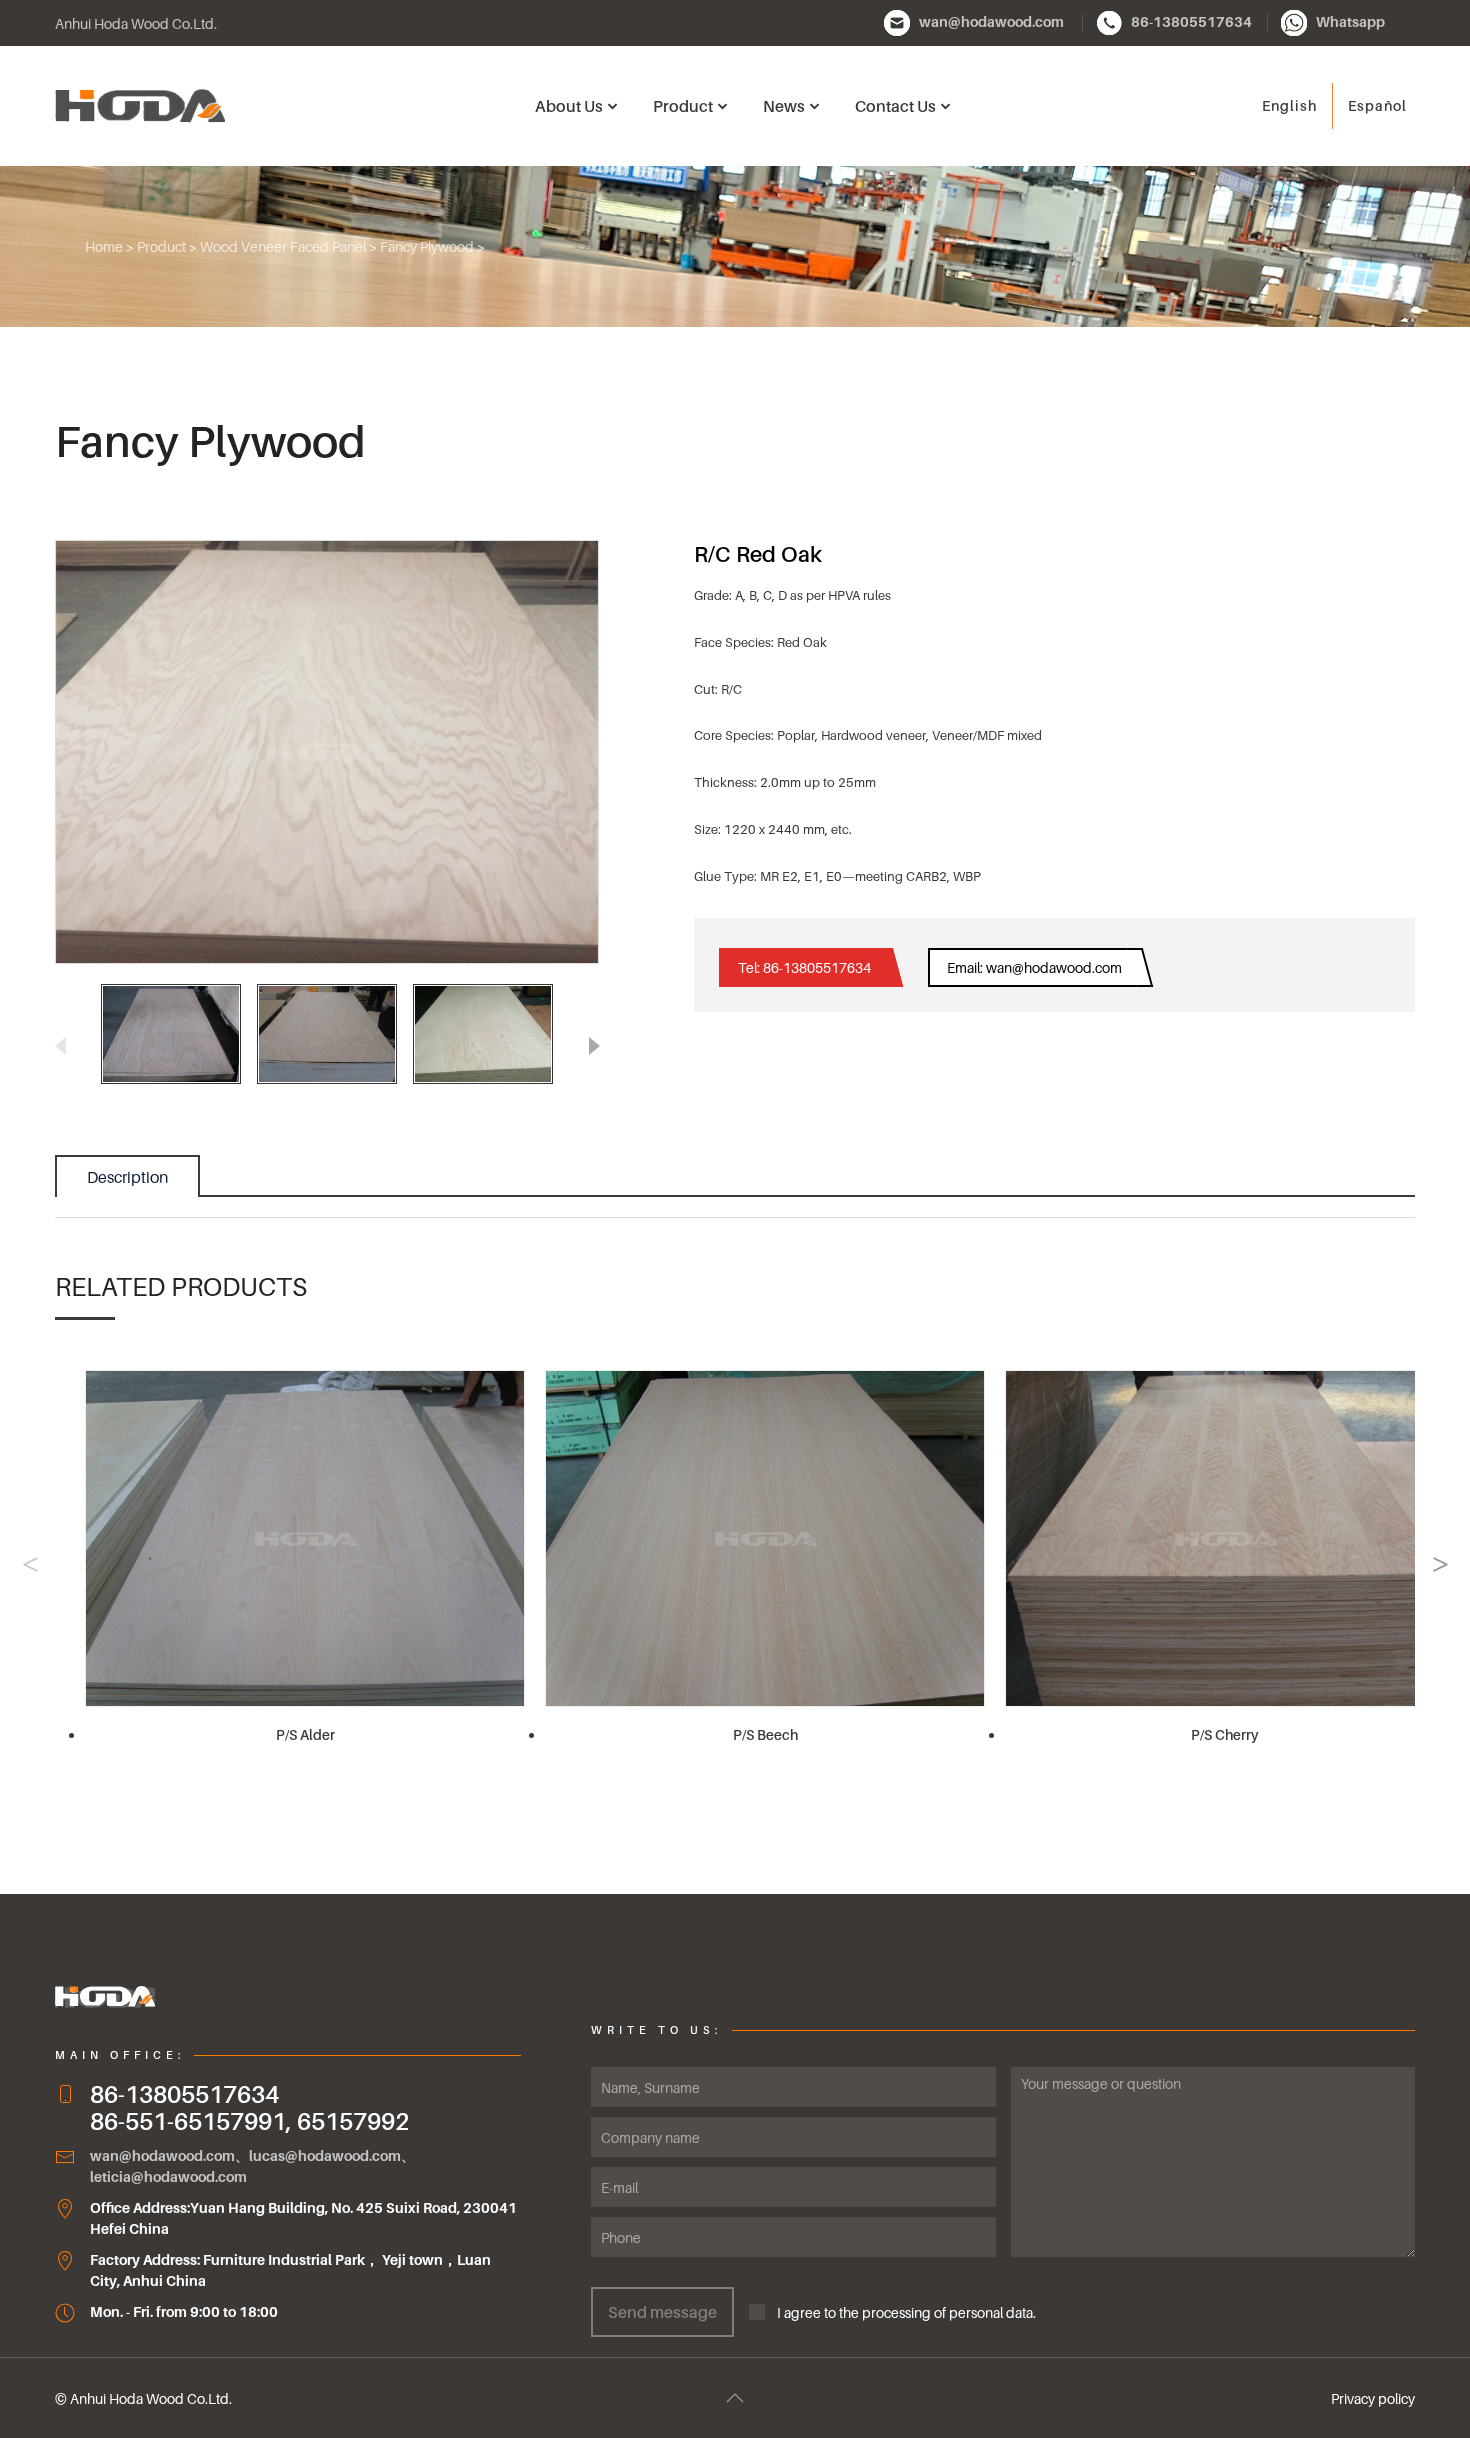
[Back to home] (140, 106)
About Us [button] (569, 106)
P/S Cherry (1225, 1734)
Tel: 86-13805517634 (804, 967)
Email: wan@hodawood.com (1034, 967)
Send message (662, 2312)
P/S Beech (765, 1734)
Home (104, 246)
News (784, 106)
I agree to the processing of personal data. (900, 2312)
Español (1377, 105)
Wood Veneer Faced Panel (283, 246)
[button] (594, 1045)
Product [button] (683, 106)
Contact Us (895, 106)
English (1289, 105)
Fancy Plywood (427, 246)
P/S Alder (305, 1734)
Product (161, 246)
